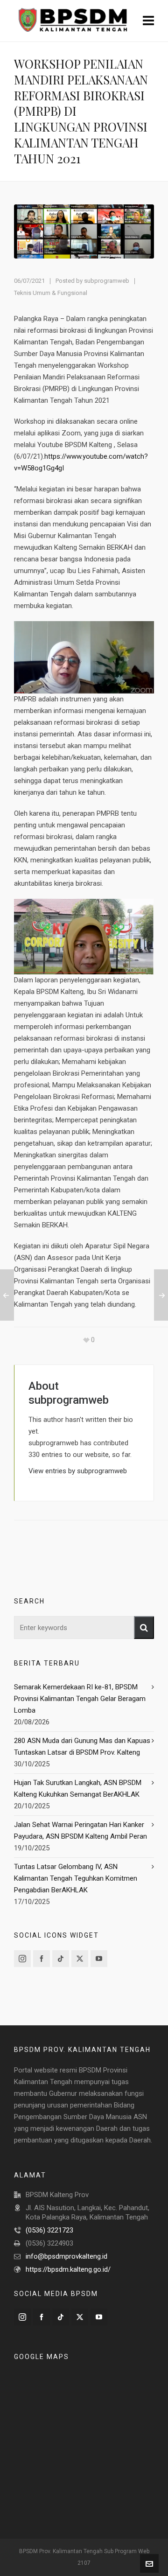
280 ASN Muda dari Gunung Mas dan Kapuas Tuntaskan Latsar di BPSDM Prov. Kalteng (82, 1746)
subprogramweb (107, 281)
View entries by (78, 1471)
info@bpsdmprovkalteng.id (66, 2256)
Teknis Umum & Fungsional (51, 293)
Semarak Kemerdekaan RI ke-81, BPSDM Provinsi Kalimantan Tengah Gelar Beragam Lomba (80, 1699)
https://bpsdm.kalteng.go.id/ (68, 2269)
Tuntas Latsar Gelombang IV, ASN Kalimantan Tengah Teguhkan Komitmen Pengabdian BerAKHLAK (76, 1878)
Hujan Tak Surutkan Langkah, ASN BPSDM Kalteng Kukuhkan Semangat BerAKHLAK (78, 1788)
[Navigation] (148, 21)
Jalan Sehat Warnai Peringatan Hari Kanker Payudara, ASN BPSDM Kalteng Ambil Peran (80, 1830)
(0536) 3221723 (49, 2230)
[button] (144, 1627)
